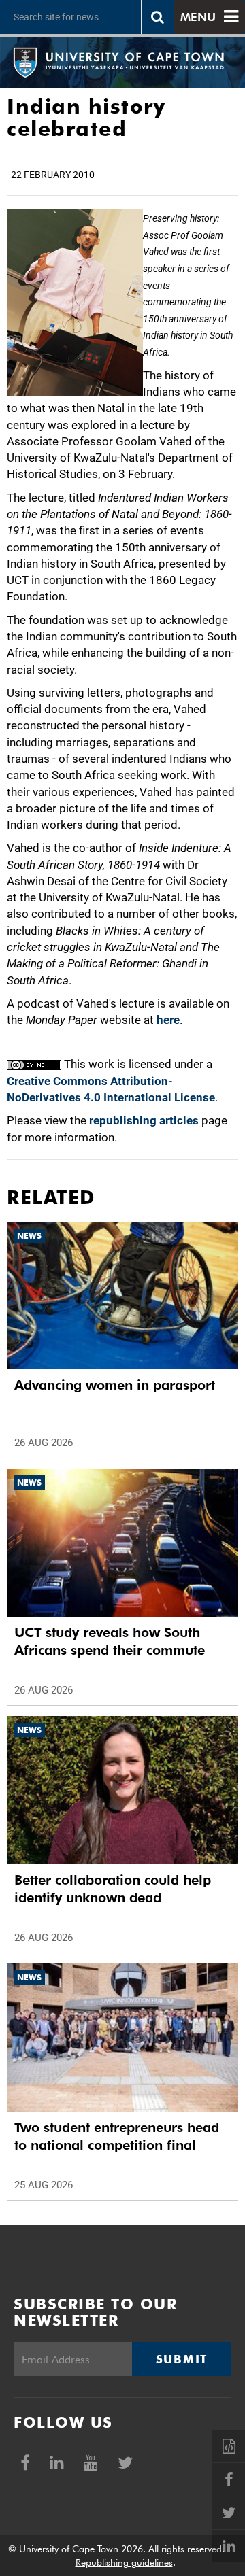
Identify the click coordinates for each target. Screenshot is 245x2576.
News (29, 1236)
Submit (182, 2359)
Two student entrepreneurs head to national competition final (117, 2136)
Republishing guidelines (124, 2562)
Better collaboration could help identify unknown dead (113, 1889)
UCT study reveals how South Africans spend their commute (110, 1641)
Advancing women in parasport (115, 1385)
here (168, 1020)
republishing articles (144, 1120)
